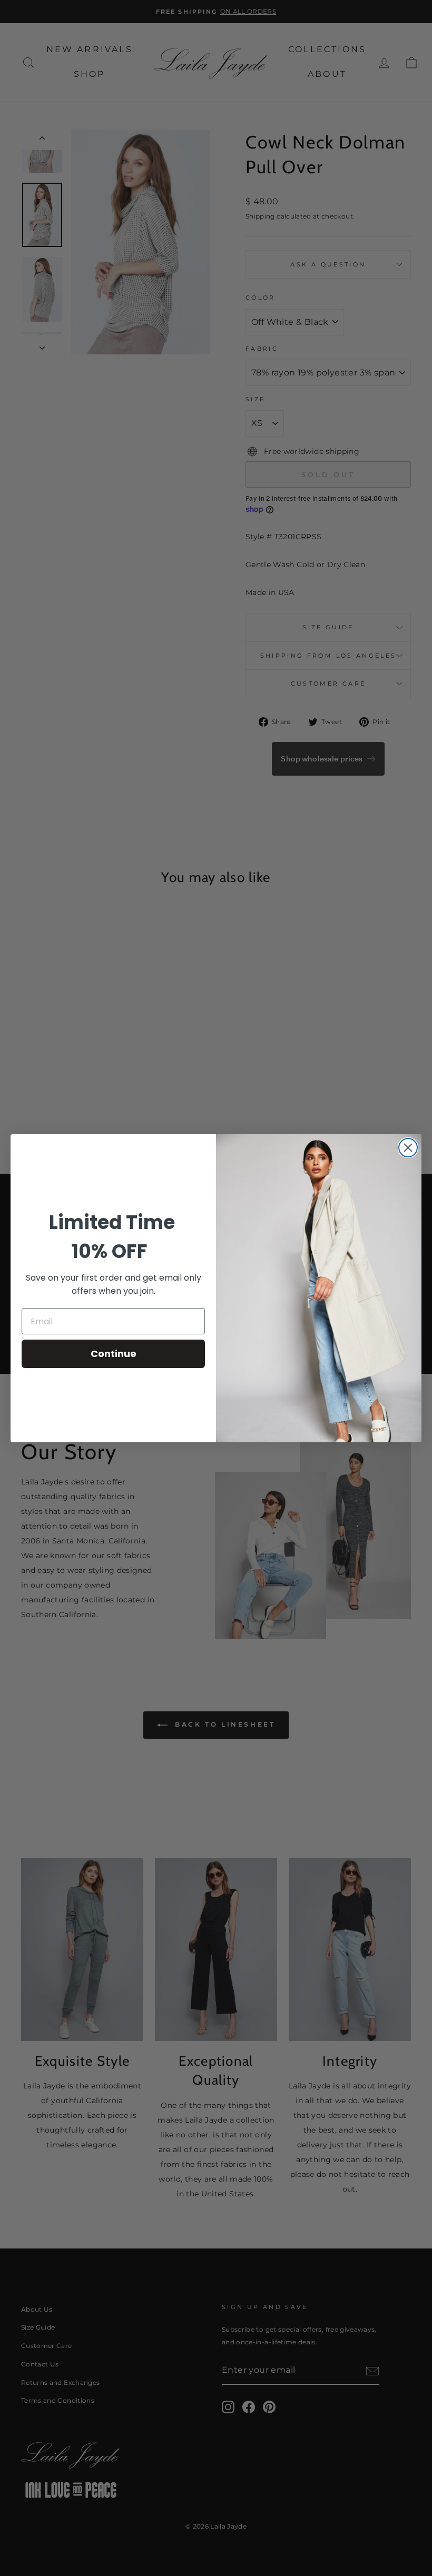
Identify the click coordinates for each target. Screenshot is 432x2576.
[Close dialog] (408, 1148)
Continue (114, 1354)
